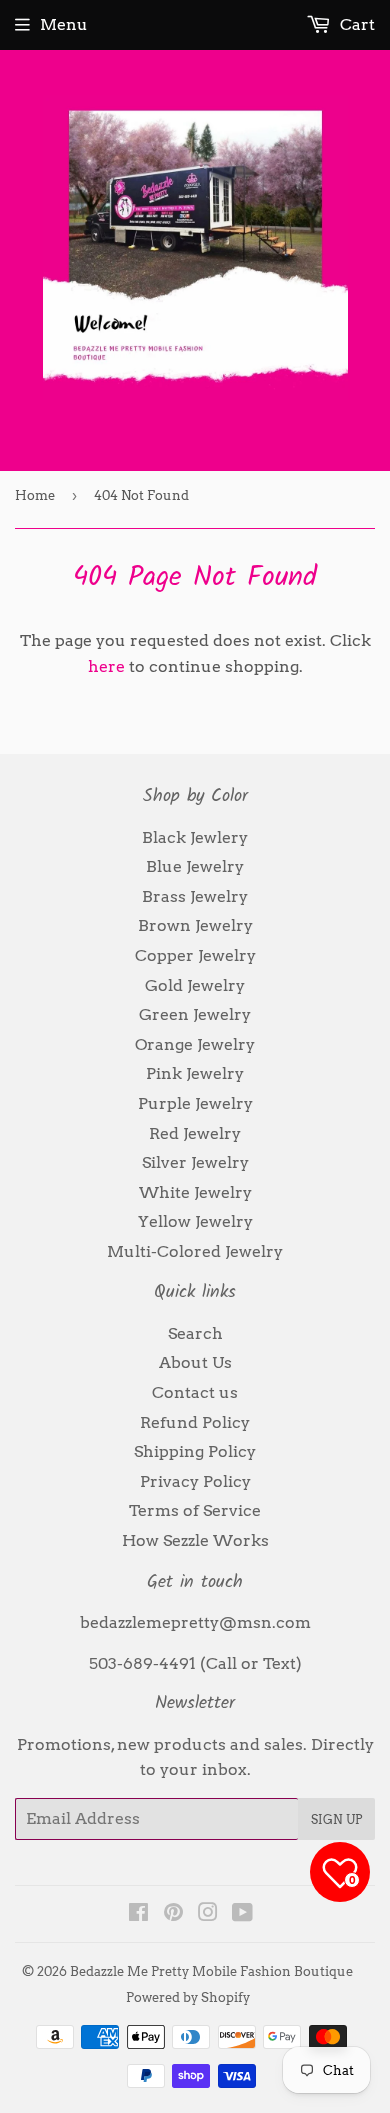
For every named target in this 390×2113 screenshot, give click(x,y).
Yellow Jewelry (195, 1221)
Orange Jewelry (195, 1044)
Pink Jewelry (195, 1073)
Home (35, 495)
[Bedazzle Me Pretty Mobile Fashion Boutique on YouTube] (242, 1914)
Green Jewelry (195, 1014)
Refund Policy (195, 1422)
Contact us (195, 1392)
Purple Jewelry (195, 1103)
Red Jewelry (195, 1133)
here (106, 666)
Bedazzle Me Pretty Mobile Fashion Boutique (211, 1971)
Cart (355, 24)
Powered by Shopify (188, 1997)
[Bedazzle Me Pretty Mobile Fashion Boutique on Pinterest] (173, 1914)
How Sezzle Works (195, 1540)
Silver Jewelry (195, 1162)
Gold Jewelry (195, 985)
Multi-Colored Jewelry (195, 1251)
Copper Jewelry (195, 955)
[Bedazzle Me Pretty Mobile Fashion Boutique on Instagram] (208, 1914)
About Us (195, 1362)
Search (195, 1333)
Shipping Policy (195, 1451)
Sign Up (336, 1819)
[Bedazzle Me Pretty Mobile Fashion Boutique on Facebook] (138, 1914)
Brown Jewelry (195, 925)
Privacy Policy (195, 1481)
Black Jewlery (195, 837)
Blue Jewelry (195, 866)
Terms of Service (195, 1510)
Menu (64, 24)
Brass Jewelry (195, 896)
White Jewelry (195, 1192)
